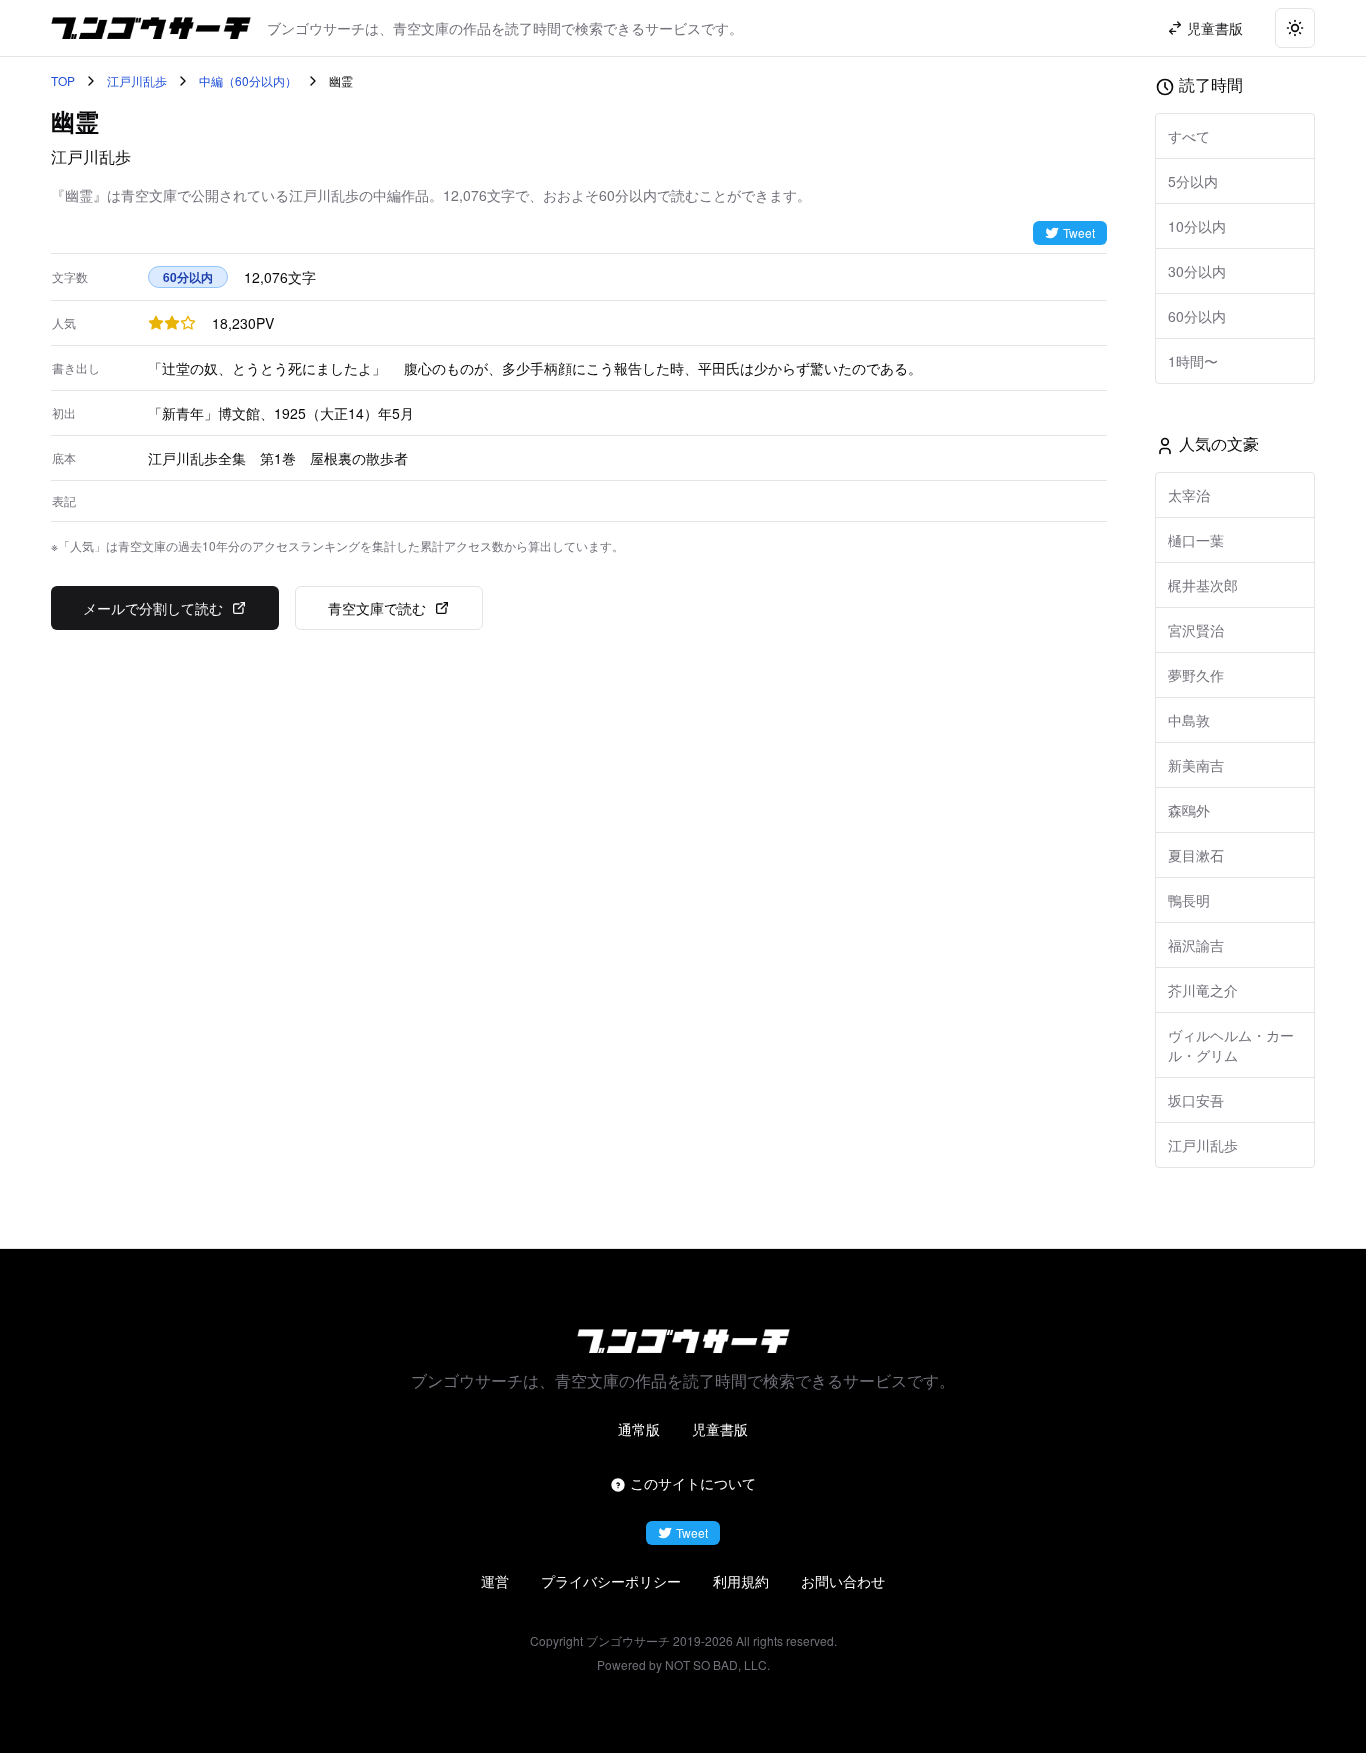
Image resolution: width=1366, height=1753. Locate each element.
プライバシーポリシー (611, 1581)
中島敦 (1189, 720)
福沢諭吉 (1196, 945)
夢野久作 (1196, 675)
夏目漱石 (1196, 855)
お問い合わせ (843, 1581)
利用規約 (741, 1581)
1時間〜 (1193, 361)
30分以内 (1197, 271)
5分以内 (1193, 181)
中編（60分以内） (248, 81)
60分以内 (1197, 316)
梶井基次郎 (1203, 585)
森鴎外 (1189, 810)
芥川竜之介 (1203, 990)
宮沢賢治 (1196, 630)
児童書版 (720, 1429)
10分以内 (1197, 226)
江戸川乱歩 (137, 81)
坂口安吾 (1196, 1100)
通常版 (639, 1429)
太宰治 (1189, 495)
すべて (1189, 136)
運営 (495, 1581)
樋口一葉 (1196, 540)
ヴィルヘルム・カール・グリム (1231, 1045)
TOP (63, 81)
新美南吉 (1196, 765)
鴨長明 (1189, 900)
